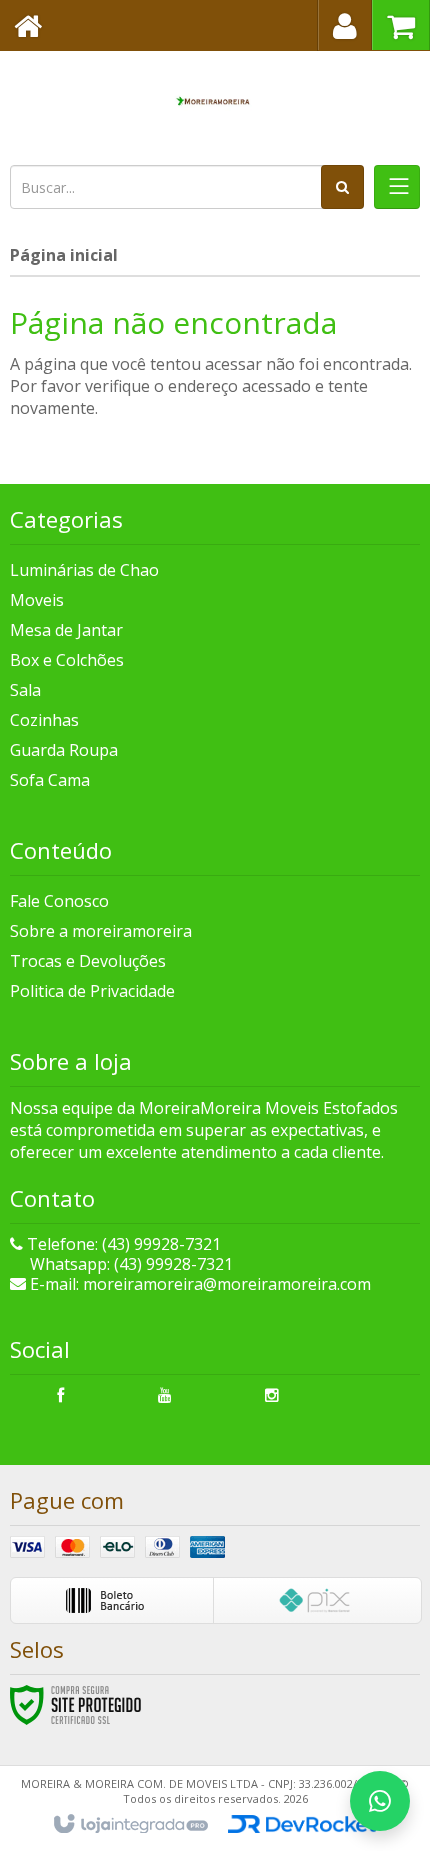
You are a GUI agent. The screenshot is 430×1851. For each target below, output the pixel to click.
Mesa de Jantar (66, 630)
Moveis (37, 600)
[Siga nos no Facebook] (60, 1395)
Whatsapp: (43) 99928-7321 (129, 1264)
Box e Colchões (67, 660)
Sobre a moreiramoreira (101, 931)
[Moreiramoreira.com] (215, 105)
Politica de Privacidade (92, 991)
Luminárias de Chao (84, 570)
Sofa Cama (50, 780)
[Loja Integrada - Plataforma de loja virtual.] (129, 1825)
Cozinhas (44, 720)
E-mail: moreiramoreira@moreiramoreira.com (198, 1284)
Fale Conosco (59, 901)
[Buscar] (342, 187)
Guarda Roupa (64, 750)
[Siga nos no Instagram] (272, 1395)
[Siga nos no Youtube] (165, 1395)
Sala (25, 690)
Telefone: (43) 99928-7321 (122, 1244)
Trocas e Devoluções (88, 961)
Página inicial (64, 255)
